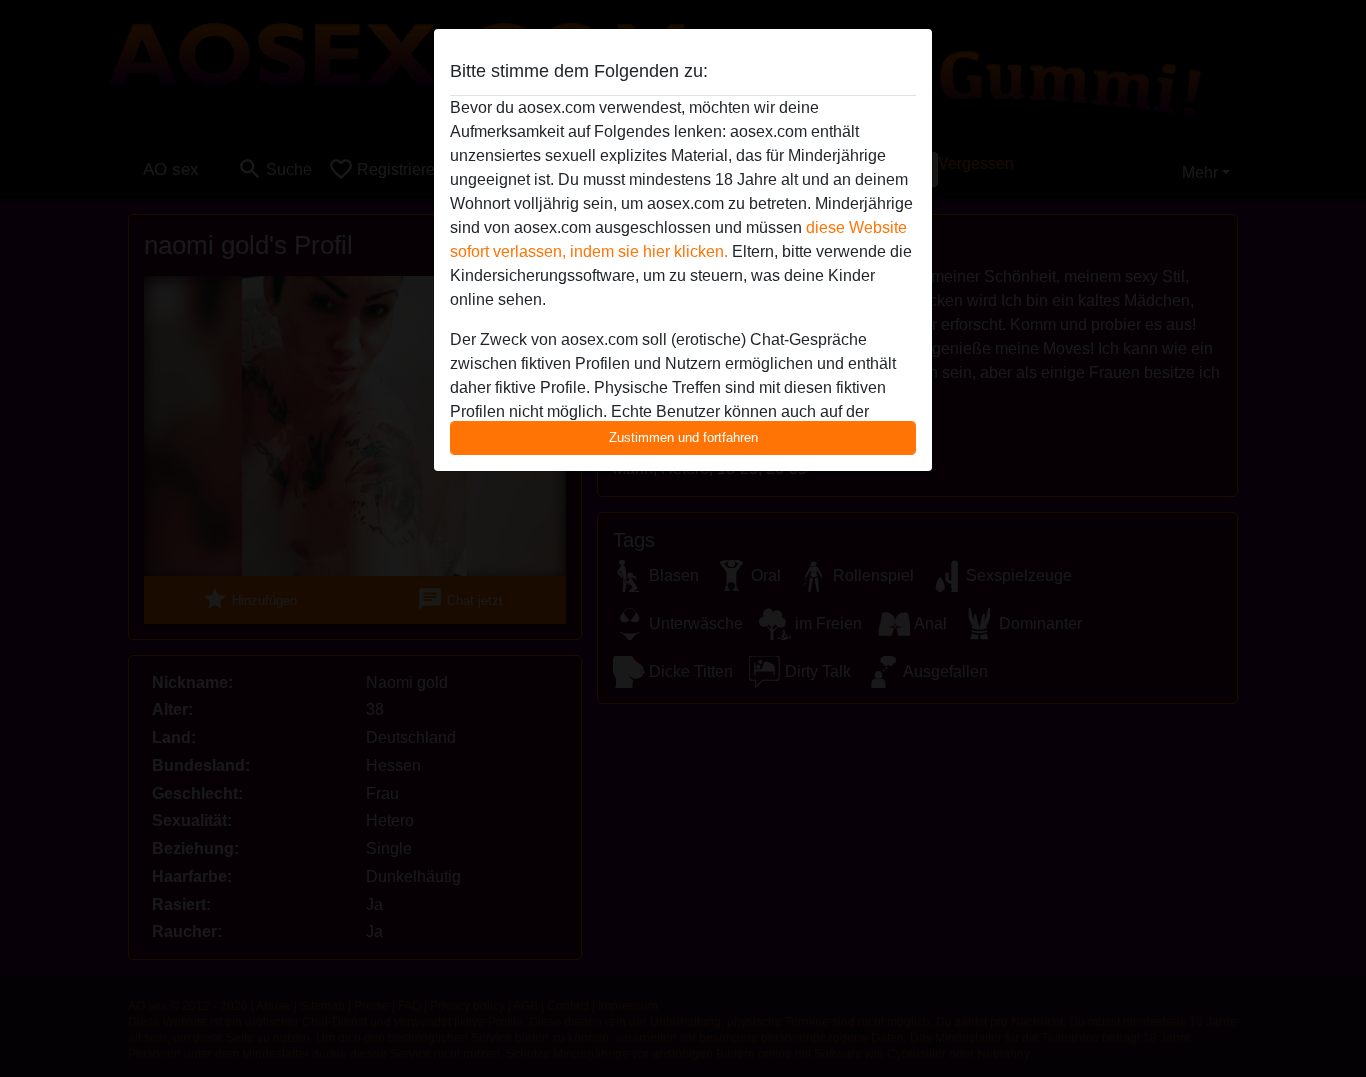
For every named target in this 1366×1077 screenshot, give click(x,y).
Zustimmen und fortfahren (683, 437)
